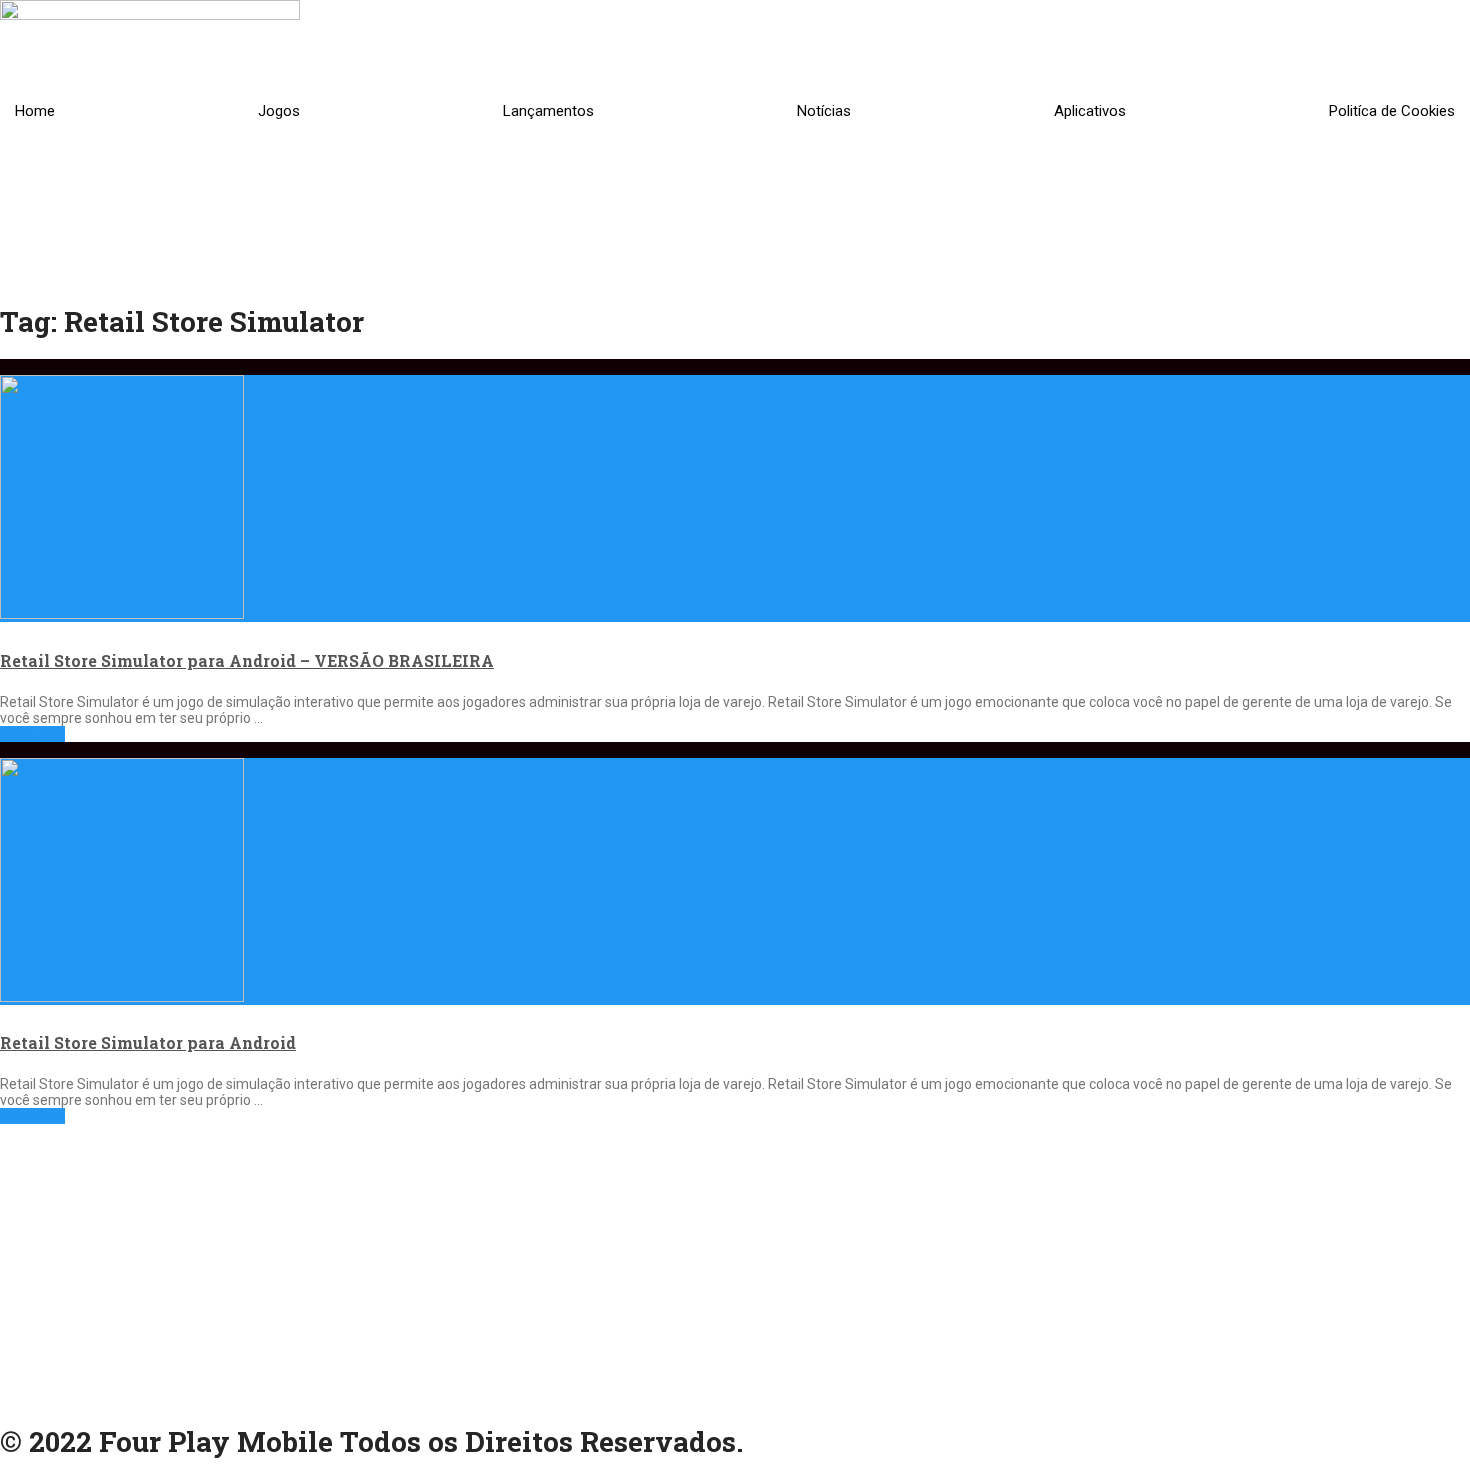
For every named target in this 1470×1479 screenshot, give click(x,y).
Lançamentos (548, 111)
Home (35, 111)
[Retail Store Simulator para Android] (735, 873)
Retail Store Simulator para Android (148, 1042)
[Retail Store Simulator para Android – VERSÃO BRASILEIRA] (735, 490)
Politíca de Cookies (1392, 111)
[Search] (1100, 240)
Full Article (32, 734)
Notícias (824, 111)
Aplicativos (1090, 111)
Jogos (279, 111)
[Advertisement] (600, 1264)
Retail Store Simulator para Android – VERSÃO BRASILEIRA (247, 660)
